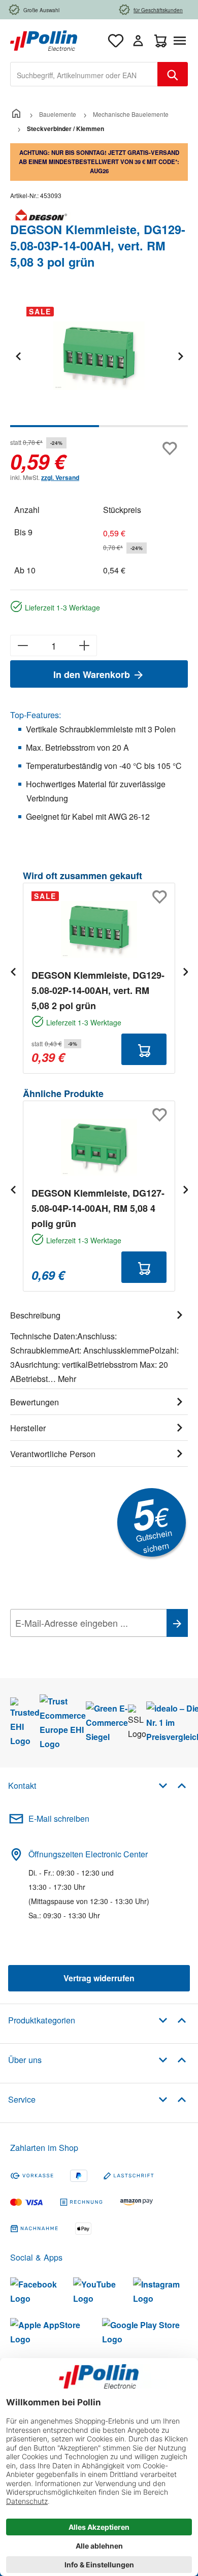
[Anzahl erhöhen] (85, 646)
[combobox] (84, 74)
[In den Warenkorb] (144, 1049)
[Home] (16, 114)
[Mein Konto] (138, 41)
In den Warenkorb (93, 674)
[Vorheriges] (18, 356)
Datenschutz (76, 1646)
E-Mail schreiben (59, 1818)
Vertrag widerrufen (99, 1978)
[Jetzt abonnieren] (177, 1623)
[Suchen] (173, 74)
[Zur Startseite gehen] (44, 39)
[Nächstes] (180, 356)
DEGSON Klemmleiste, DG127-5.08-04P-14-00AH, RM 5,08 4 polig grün (98, 1208)
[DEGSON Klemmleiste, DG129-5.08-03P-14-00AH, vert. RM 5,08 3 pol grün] (99, 356)
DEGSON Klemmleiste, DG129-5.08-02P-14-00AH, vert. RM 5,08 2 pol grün (98, 990)
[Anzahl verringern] (23, 646)
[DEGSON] (99, 215)
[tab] (99, 1345)
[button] (172, 1785)
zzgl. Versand (60, 477)
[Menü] (182, 41)
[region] (99, 363)
